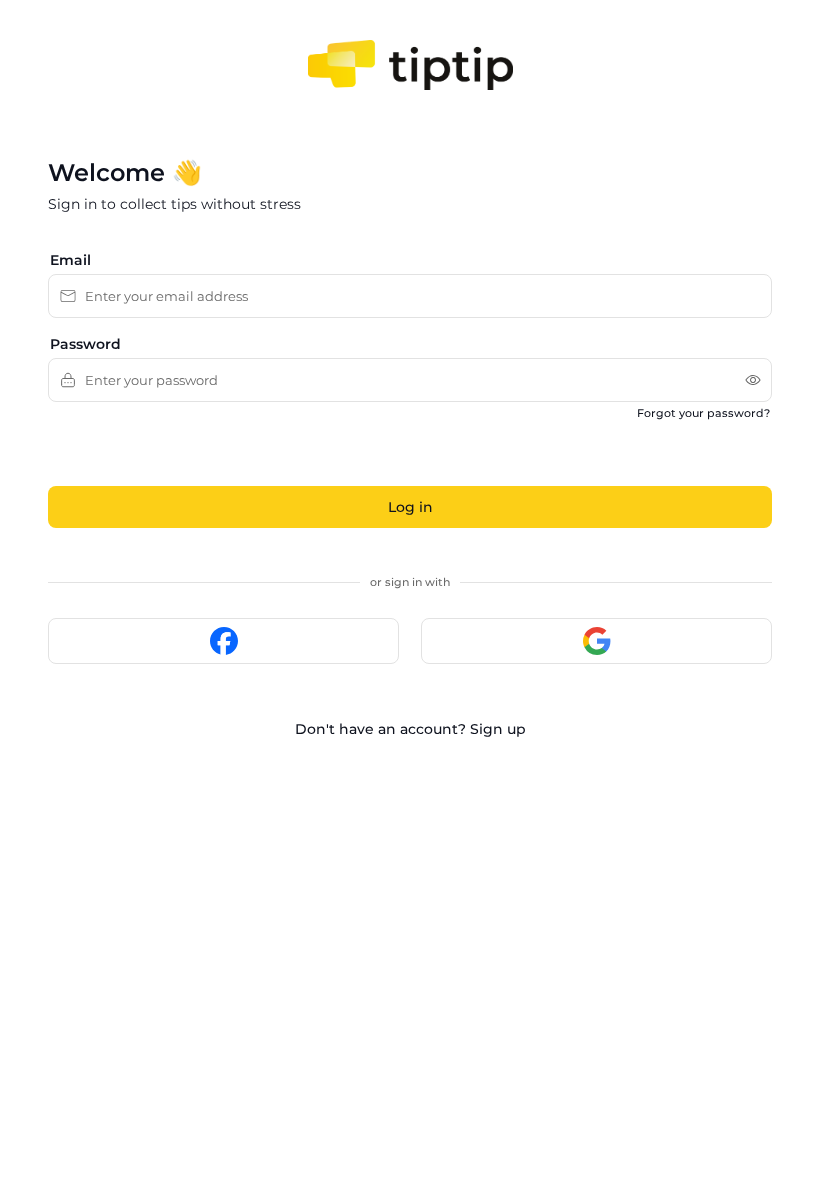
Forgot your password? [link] (703, 413)
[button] (753, 380)
